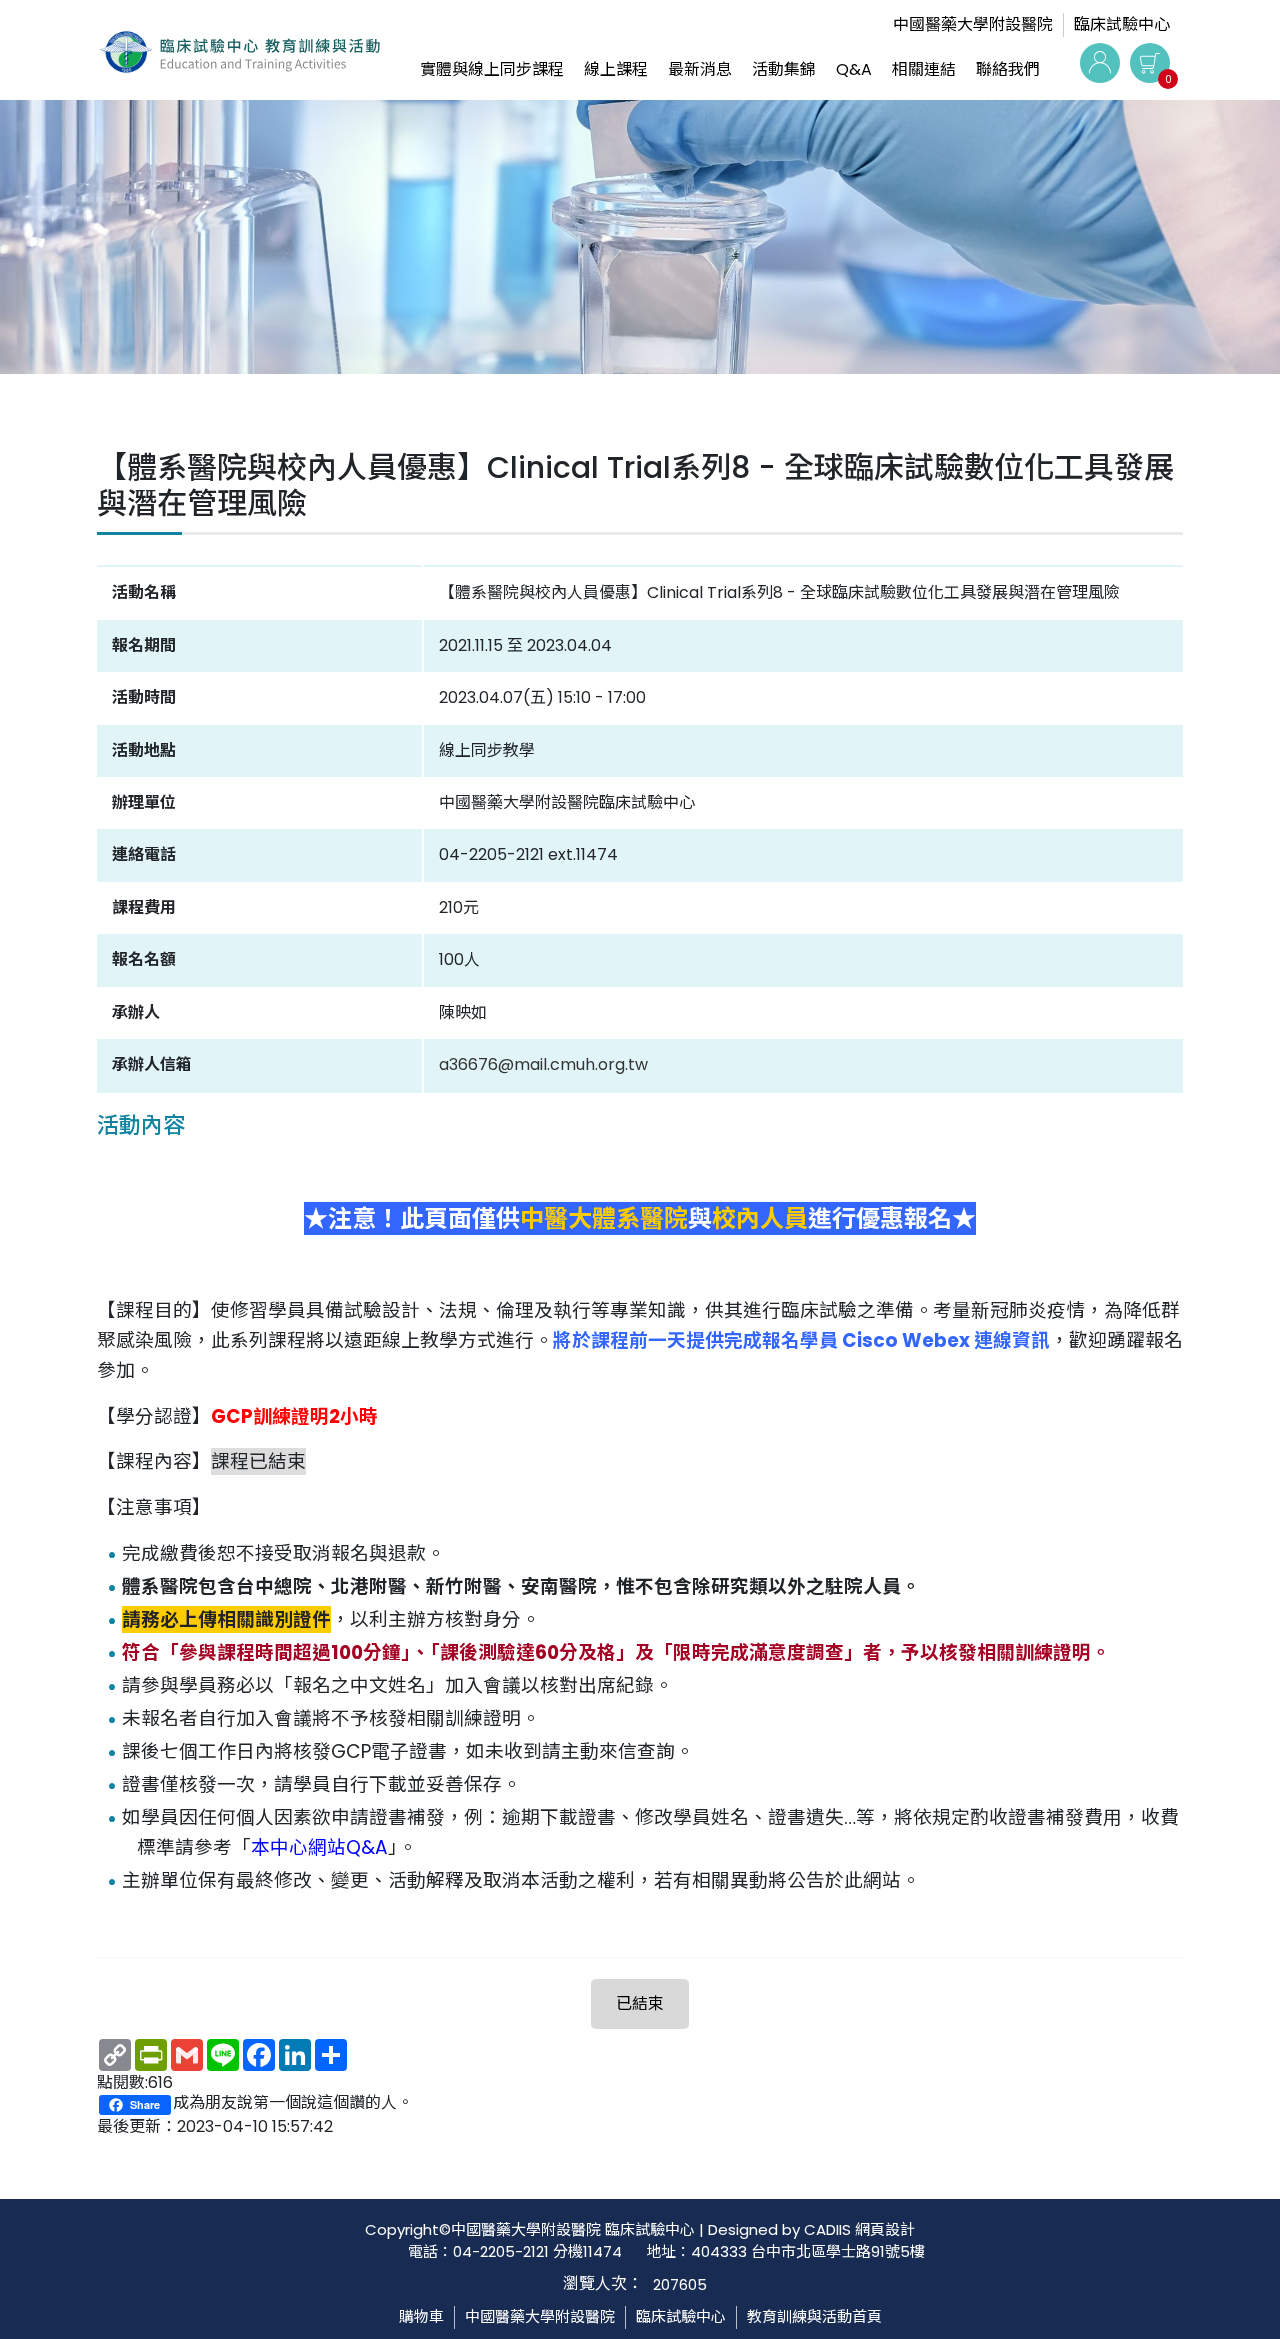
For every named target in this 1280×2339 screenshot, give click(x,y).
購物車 (421, 2316)
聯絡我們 (1008, 69)
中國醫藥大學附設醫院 (973, 24)
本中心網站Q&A (319, 1847)
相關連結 (924, 69)
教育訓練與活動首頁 (814, 2316)
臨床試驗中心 (1122, 24)
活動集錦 (784, 69)
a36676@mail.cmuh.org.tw (543, 1064)
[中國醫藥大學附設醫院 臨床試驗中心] (240, 63)
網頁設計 (885, 2229)
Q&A (854, 69)
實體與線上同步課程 (492, 69)
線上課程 (616, 69)
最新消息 (700, 69)
